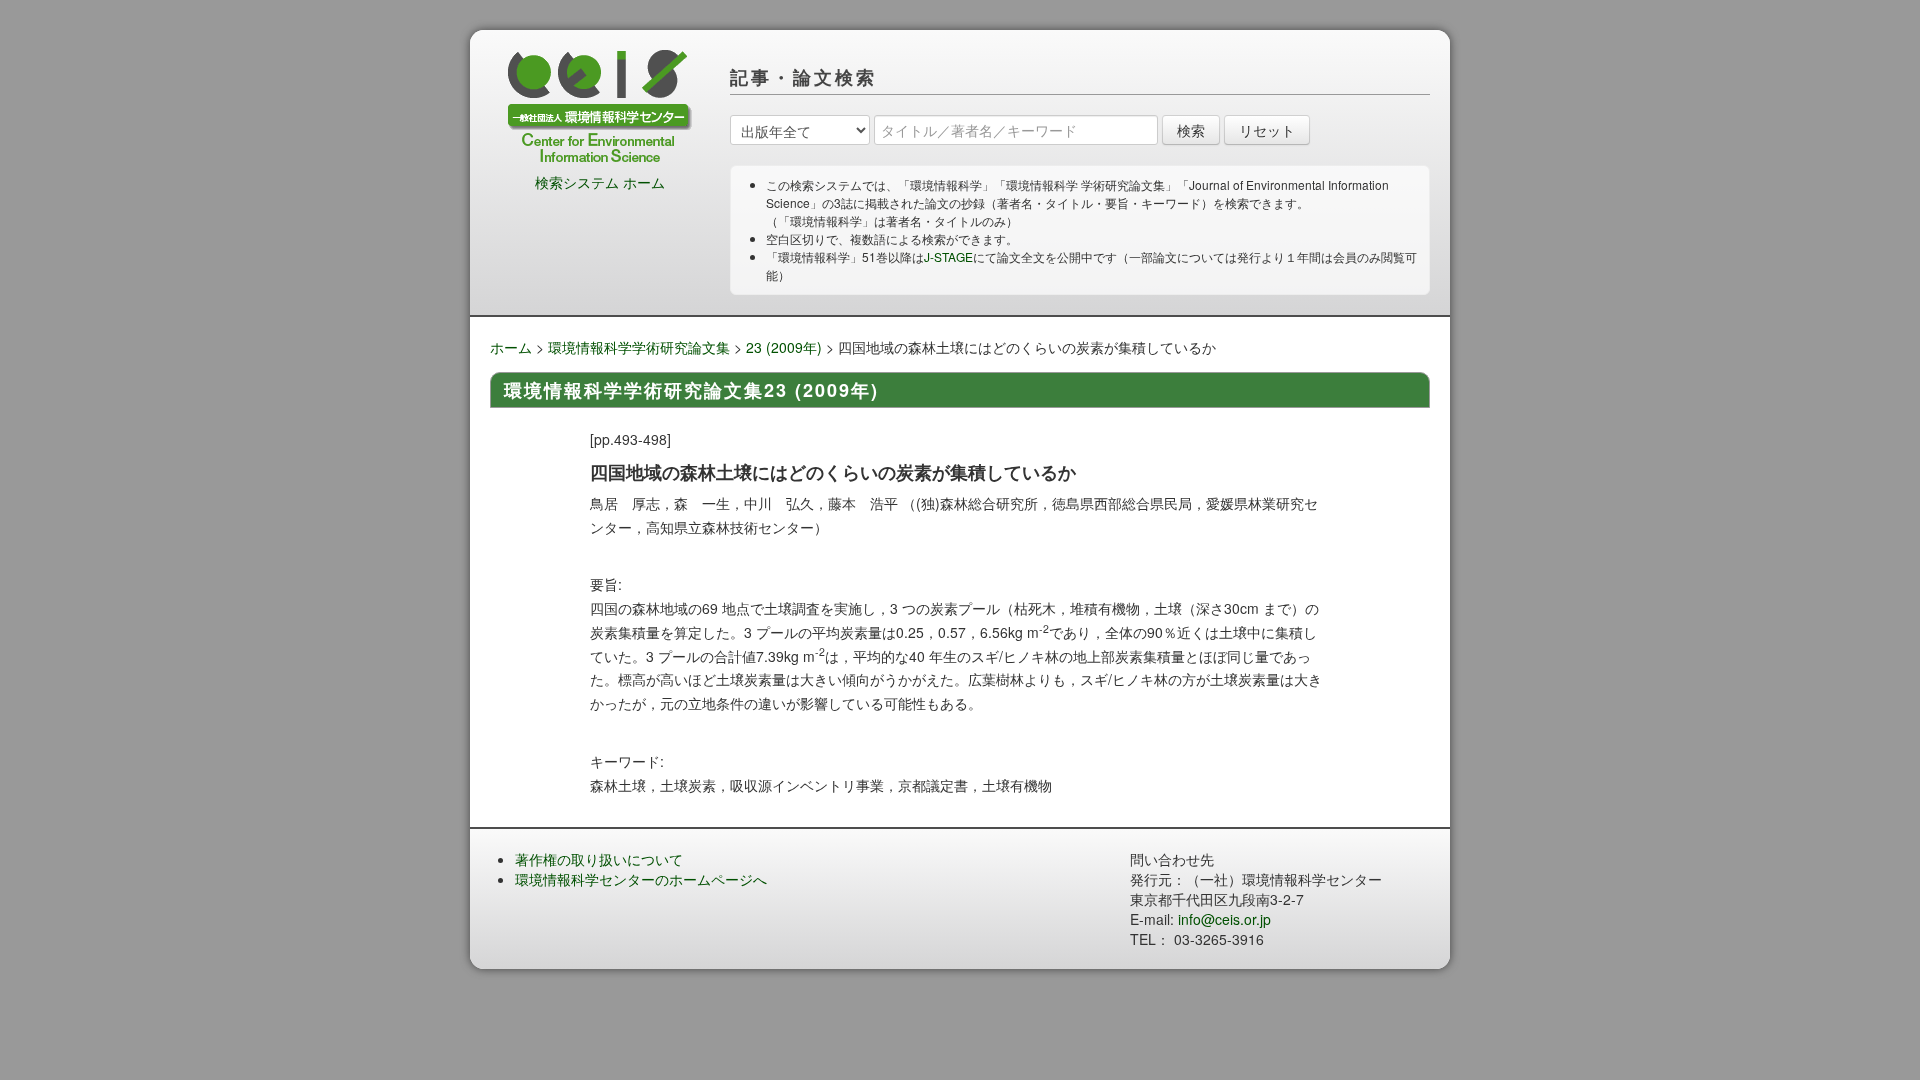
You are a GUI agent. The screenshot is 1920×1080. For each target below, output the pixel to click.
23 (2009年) (784, 347)
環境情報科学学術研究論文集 (639, 347)
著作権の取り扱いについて (599, 859)
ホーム (511, 347)
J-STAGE (948, 256)
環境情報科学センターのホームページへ (641, 879)
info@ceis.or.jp (1224, 919)
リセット (1267, 130)
